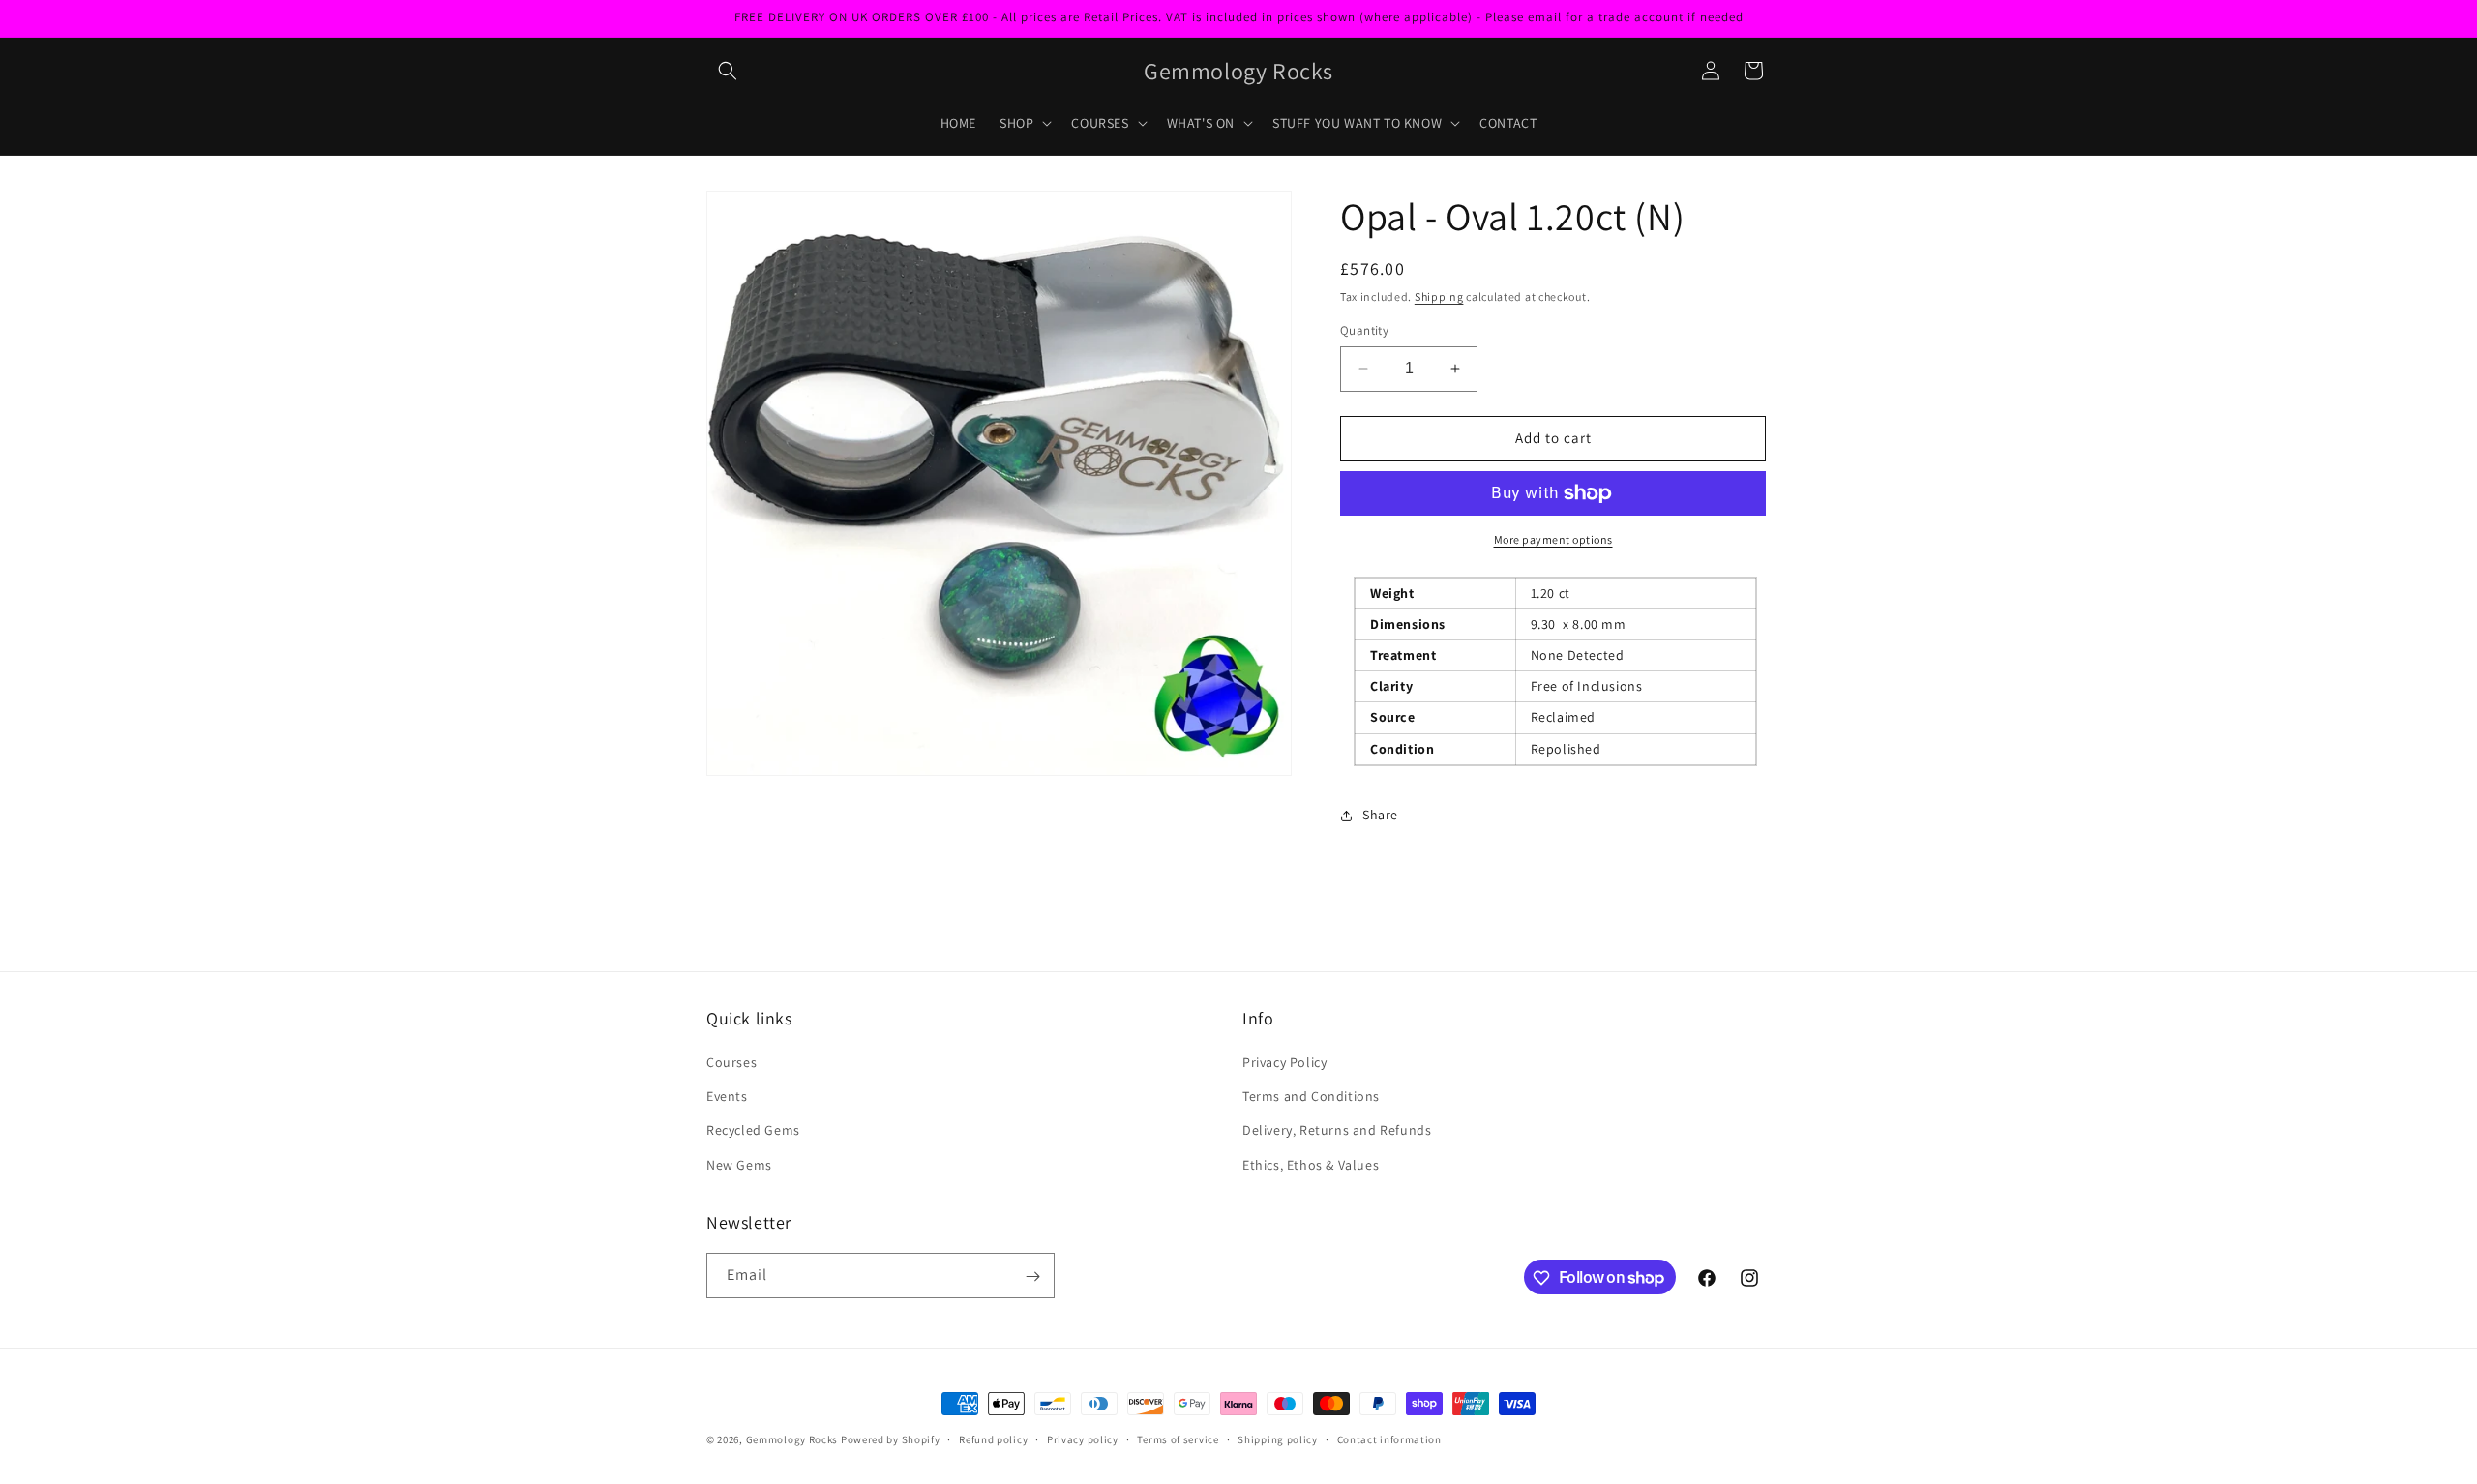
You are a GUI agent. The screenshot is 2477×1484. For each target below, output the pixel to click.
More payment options (1553, 539)
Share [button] (1380, 815)
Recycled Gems (753, 1131)
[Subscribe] (1032, 1276)
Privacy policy (1083, 1439)
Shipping (1439, 297)
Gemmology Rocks (792, 1439)
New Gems (739, 1165)
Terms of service (1178, 1439)
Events (727, 1097)
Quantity (1364, 330)
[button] (728, 71)
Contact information (1389, 1439)
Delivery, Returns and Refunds (1337, 1131)
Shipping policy (1278, 1439)
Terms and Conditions (1311, 1097)
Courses (731, 1062)
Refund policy (993, 1439)
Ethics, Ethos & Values (1311, 1165)
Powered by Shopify (891, 1439)
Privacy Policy (1284, 1062)
